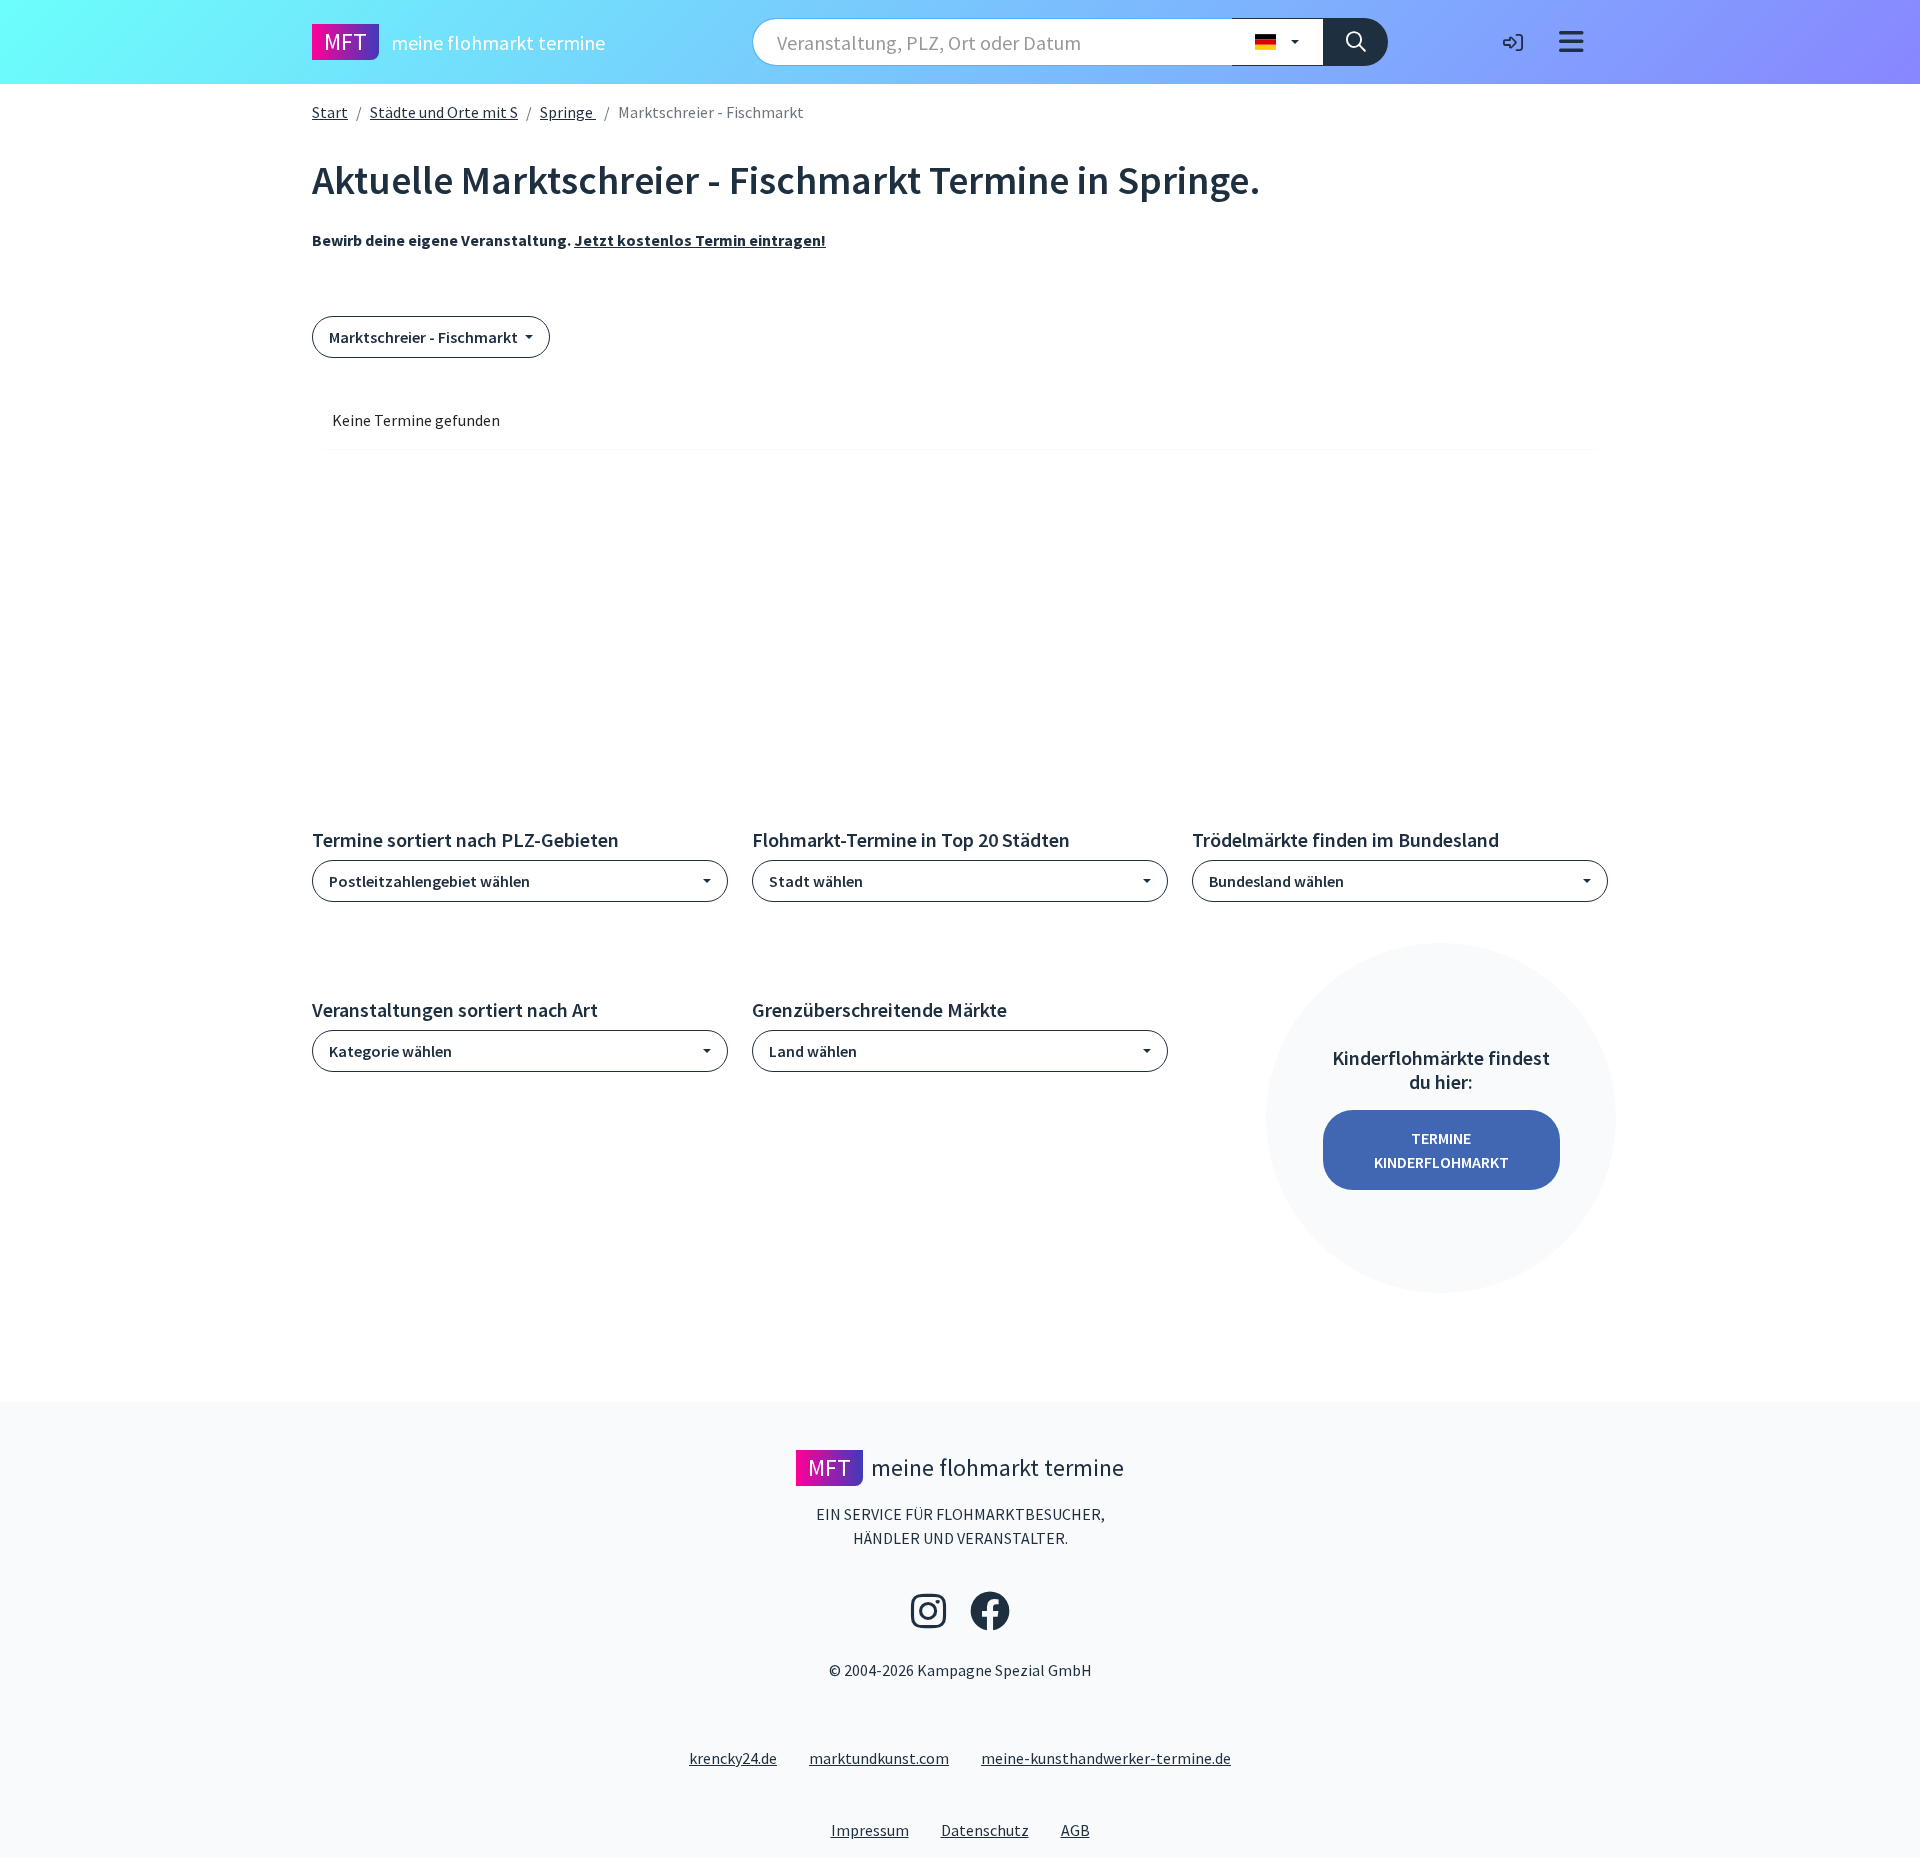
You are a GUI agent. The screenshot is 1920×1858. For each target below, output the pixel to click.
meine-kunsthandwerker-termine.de (1106, 1758)
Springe (568, 112)
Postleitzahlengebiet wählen (429, 881)
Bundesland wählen (1276, 881)
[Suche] (1355, 42)
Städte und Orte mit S (444, 112)
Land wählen (813, 1051)
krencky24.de (733, 1758)
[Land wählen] (1277, 42)
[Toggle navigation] (1571, 42)
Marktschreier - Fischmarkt (425, 337)
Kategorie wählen (390, 1051)
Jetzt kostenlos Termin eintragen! (700, 240)
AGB (1083, 1829)
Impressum (878, 1829)
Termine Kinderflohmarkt (1441, 1150)
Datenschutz (993, 1829)
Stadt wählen (816, 881)
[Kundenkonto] (1513, 42)
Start (330, 112)
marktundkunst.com (879, 1758)
